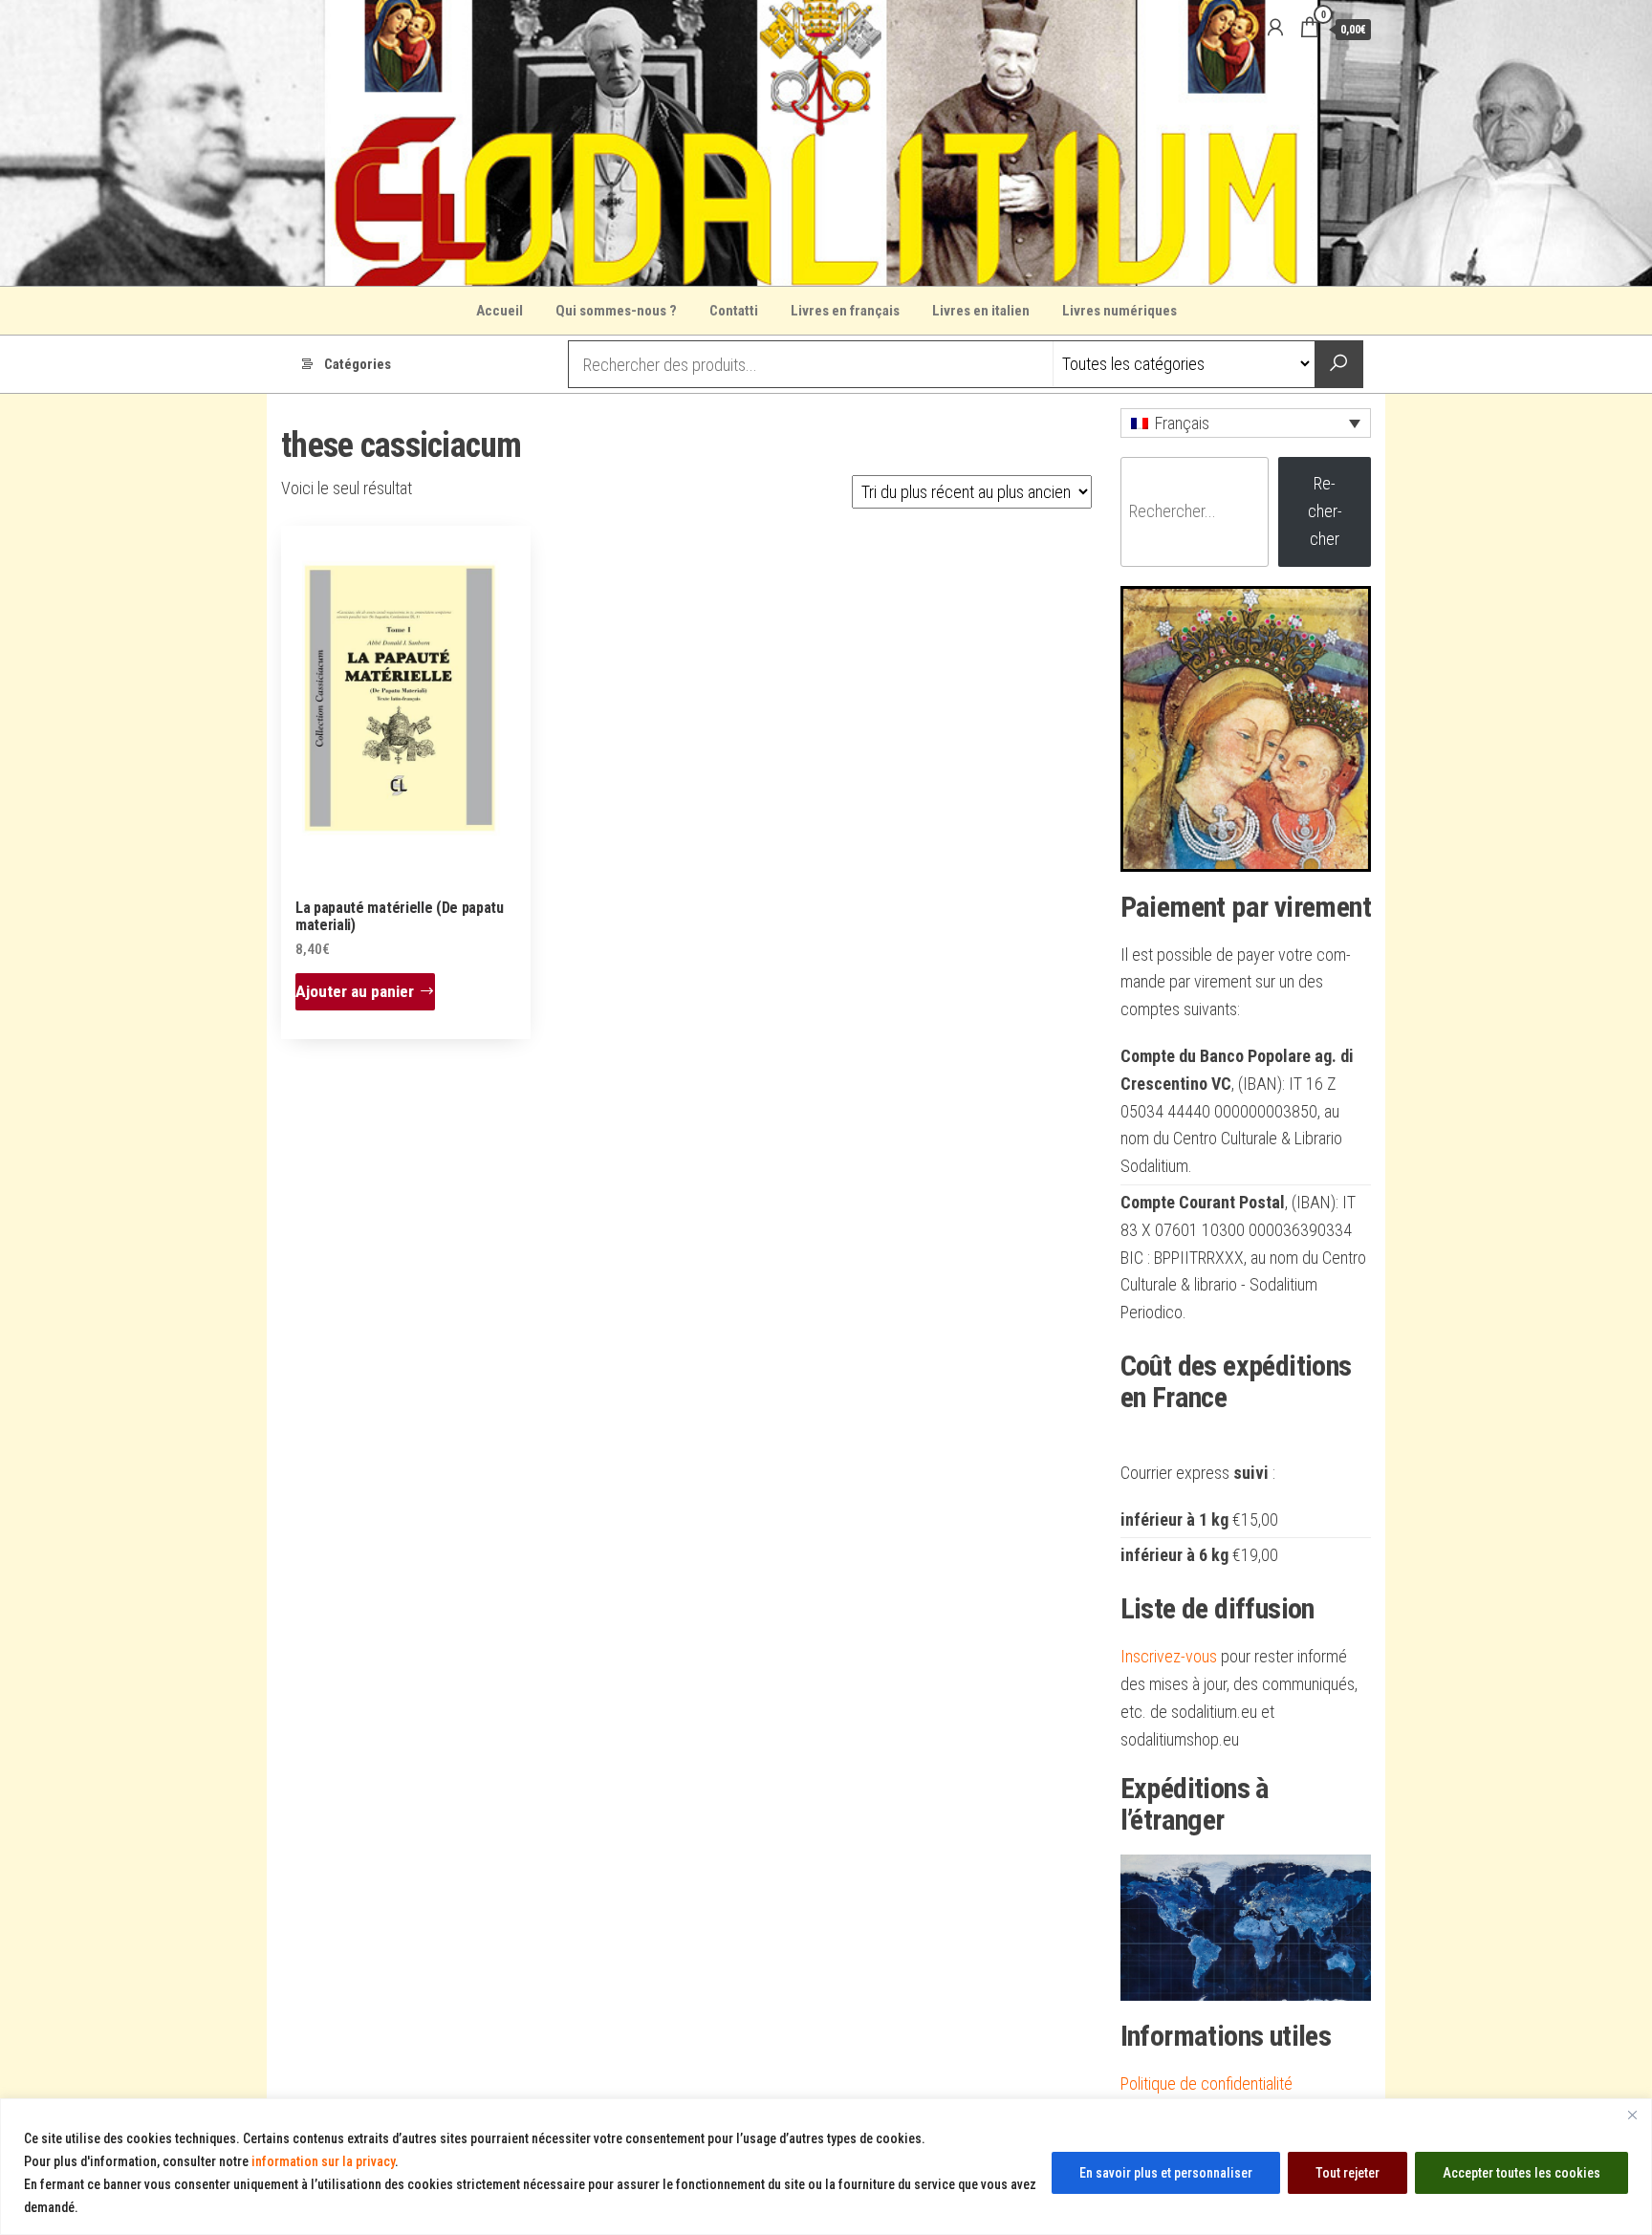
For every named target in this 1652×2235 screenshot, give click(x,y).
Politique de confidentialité (1206, 2083)
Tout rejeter (1348, 2173)
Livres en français (845, 311)
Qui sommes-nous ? (616, 311)
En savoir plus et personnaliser (1166, 2173)
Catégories (358, 364)
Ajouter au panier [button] (355, 991)
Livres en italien (981, 311)
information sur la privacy (323, 2161)
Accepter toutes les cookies (1522, 2173)
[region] (826, 2167)
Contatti (734, 311)
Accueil (500, 311)
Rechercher (1325, 511)
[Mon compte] (1275, 28)
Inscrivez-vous (1169, 1656)
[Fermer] (1632, 2115)
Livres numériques (1119, 311)
